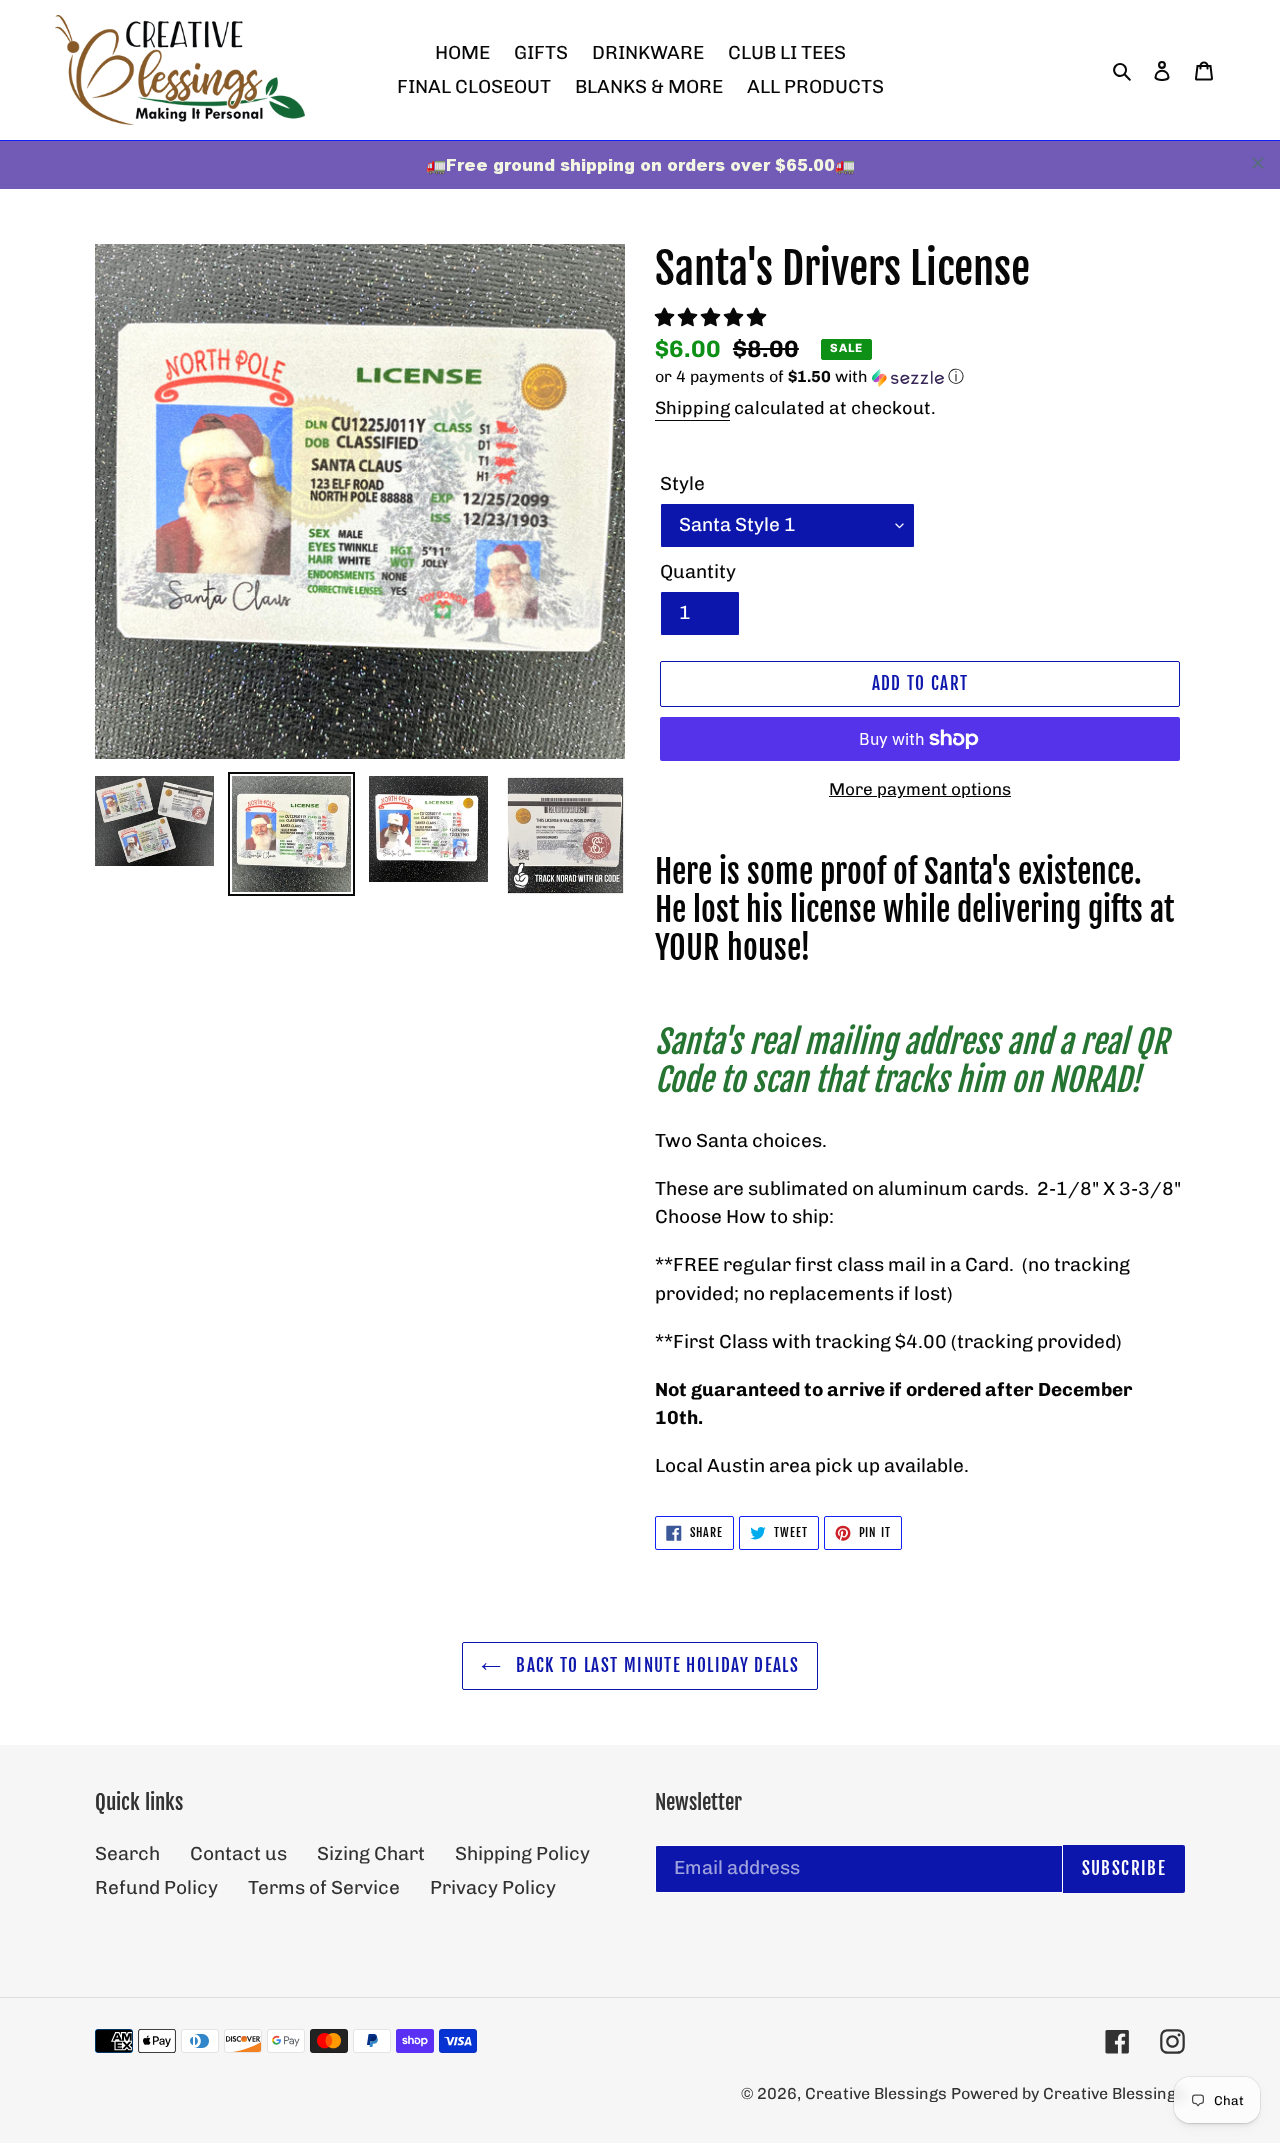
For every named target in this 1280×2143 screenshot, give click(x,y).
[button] (712, 317)
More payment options (920, 789)
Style (682, 483)
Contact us (238, 1853)
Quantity (698, 571)
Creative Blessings (878, 2093)
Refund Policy (156, 1887)
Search (127, 1853)
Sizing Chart (371, 1853)
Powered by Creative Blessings (1068, 2093)
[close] (1258, 163)
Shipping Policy (522, 1853)
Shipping (692, 408)
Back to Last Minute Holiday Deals (655, 1665)
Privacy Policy (493, 1887)
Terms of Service (324, 1887)
